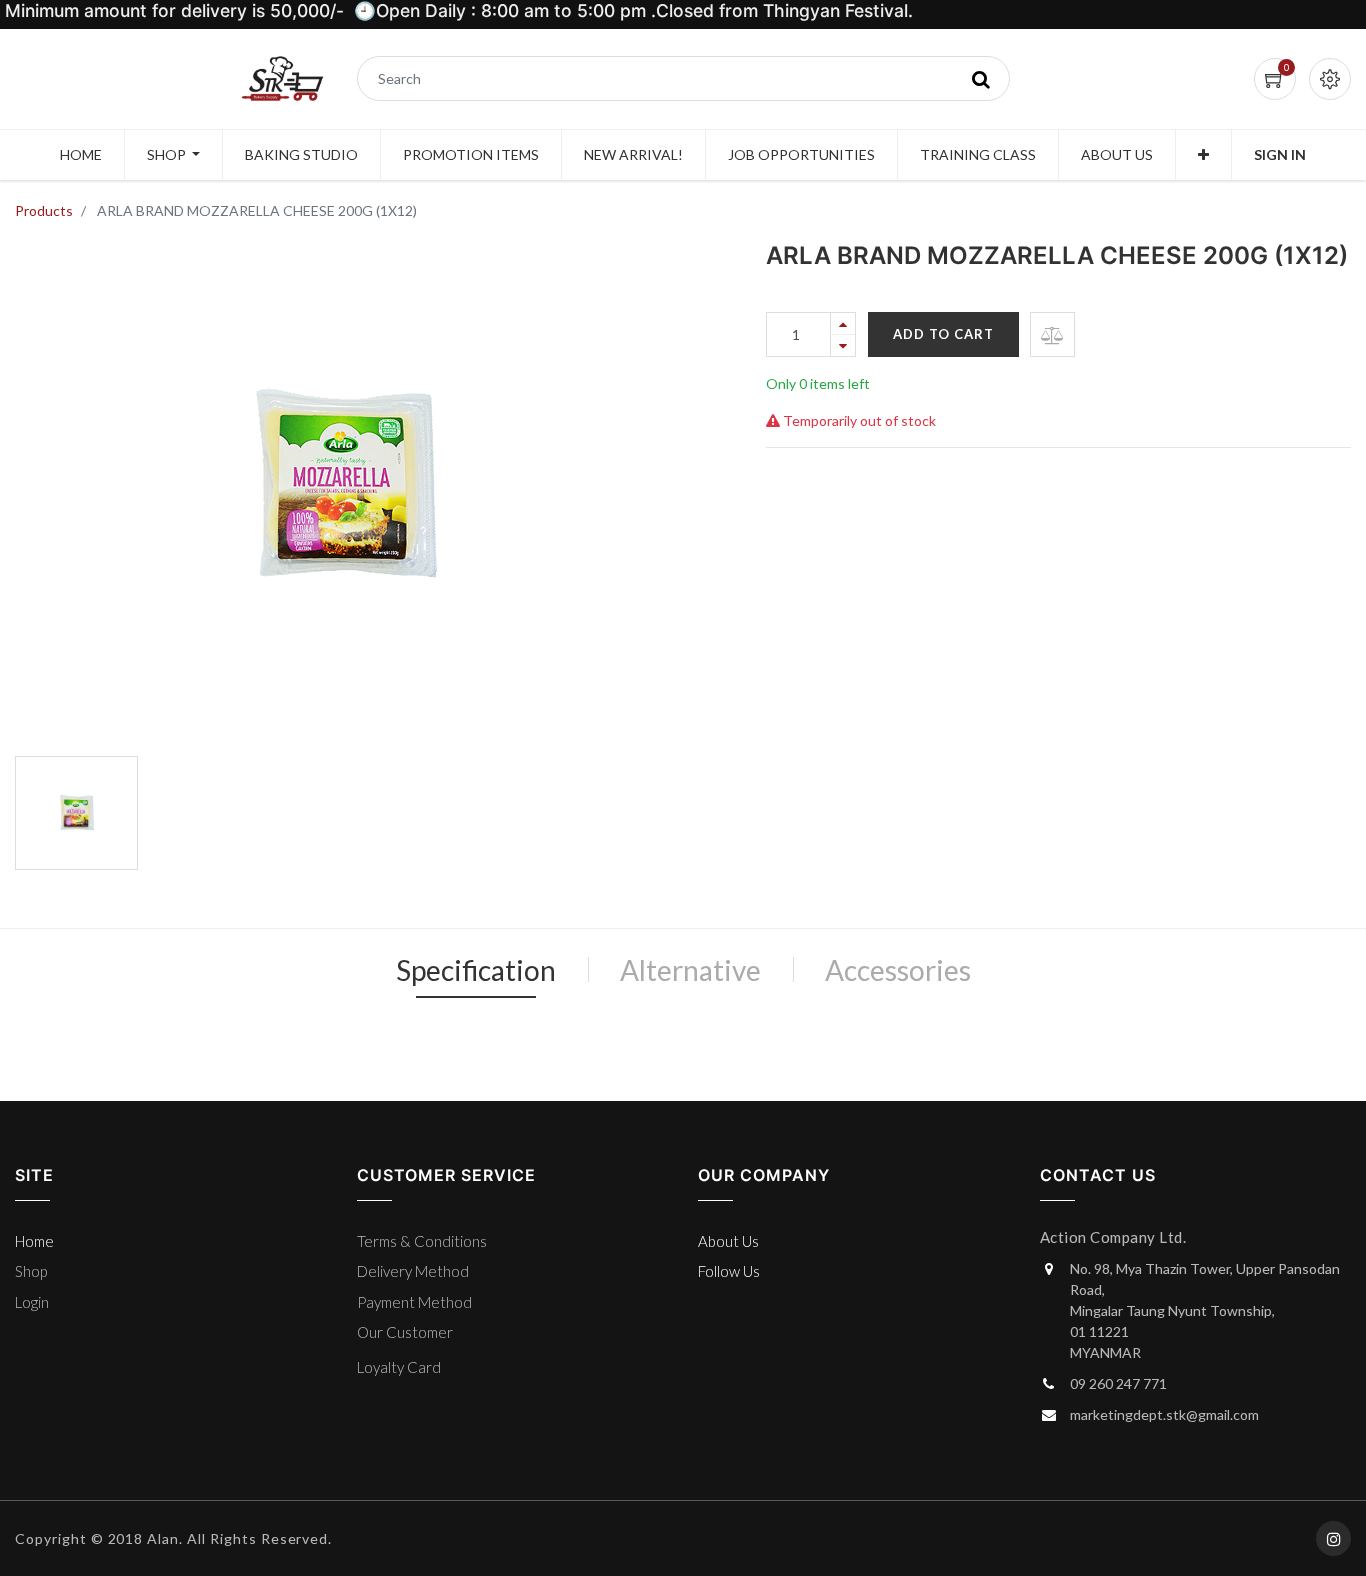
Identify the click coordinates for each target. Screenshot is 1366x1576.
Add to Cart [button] (943, 334)
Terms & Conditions (422, 1241)
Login (32, 1302)
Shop (31, 1271)
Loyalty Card (399, 1367)
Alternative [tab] (690, 970)
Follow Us (729, 1271)
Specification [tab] (476, 970)
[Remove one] (843, 345)
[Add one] (843, 323)
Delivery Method (413, 1271)
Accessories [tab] (898, 970)
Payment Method (414, 1302)
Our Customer (405, 1332)
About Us (728, 1241)
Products (44, 210)
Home (34, 1241)
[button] (1203, 155)
